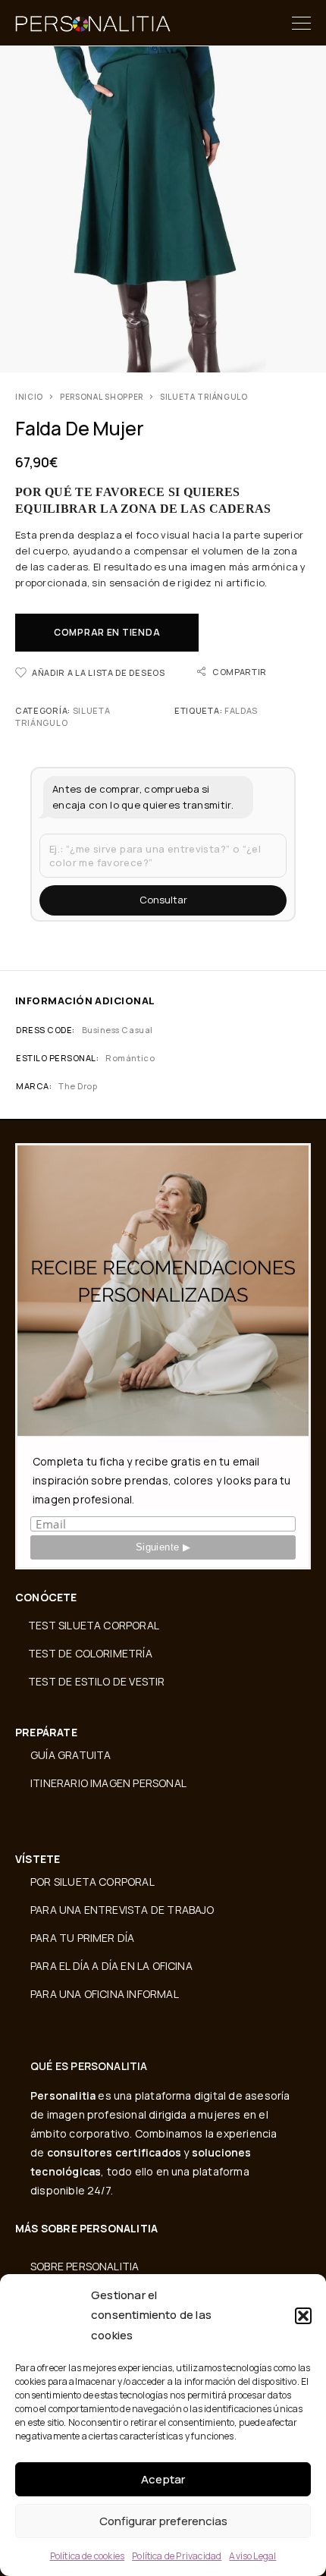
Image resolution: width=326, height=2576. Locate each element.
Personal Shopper (102, 397)
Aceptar (163, 2479)
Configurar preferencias (163, 2521)
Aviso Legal (252, 2556)
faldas (241, 710)
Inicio (29, 397)
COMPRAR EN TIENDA (107, 632)
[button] (303, 2316)
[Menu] (301, 23)
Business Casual (118, 1030)
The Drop (78, 1086)
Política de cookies (88, 2556)
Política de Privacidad (177, 2556)
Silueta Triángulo (204, 397)
